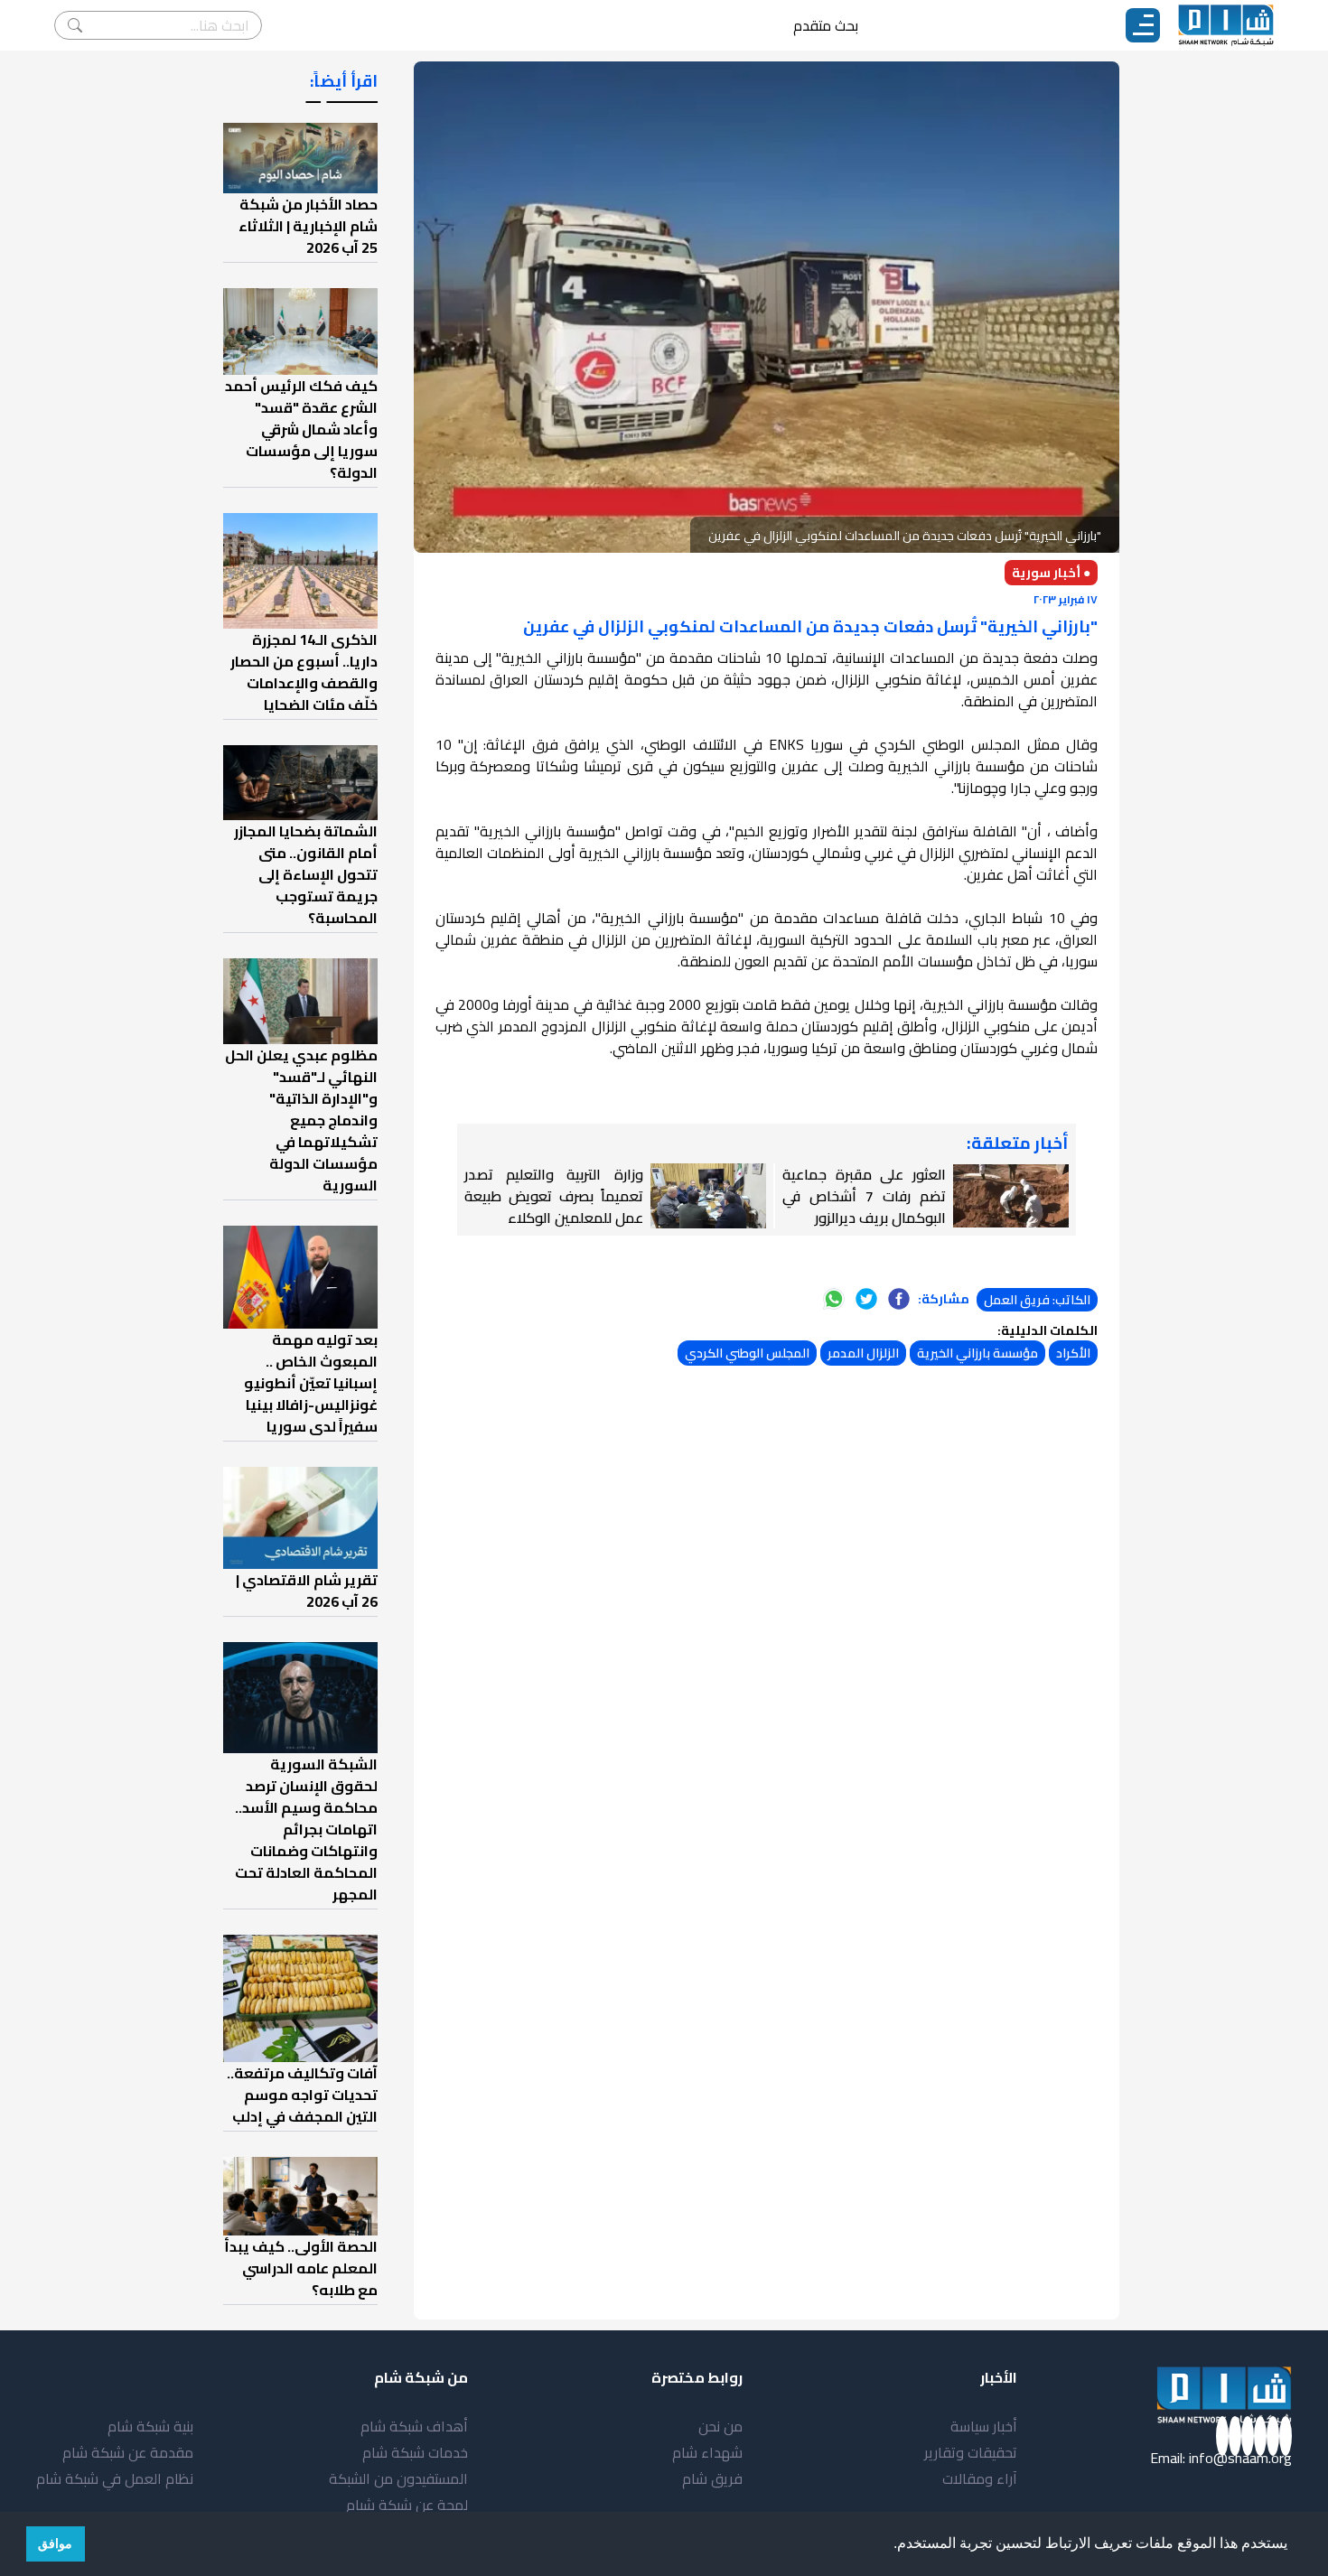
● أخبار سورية (1051, 573)
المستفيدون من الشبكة (398, 2478)
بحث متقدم (826, 25)
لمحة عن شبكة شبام (407, 2505)
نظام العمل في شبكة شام (115, 2478)
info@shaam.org (1240, 2458)
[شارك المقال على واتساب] (834, 1299)
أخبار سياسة (984, 2426)
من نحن (720, 2426)
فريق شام (712, 2478)
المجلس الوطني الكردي (747, 1353)
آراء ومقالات (980, 2478)
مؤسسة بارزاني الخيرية (977, 1353)
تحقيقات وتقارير (971, 2452)
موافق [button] (55, 2543)
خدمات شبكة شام (415, 2452)
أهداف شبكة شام (414, 2426)
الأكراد (1073, 1353)
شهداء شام (707, 2452)
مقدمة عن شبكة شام (128, 2452)
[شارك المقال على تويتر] (866, 1299)
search (75, 25)
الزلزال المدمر (863, 1353)
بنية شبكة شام (150, 2426)
